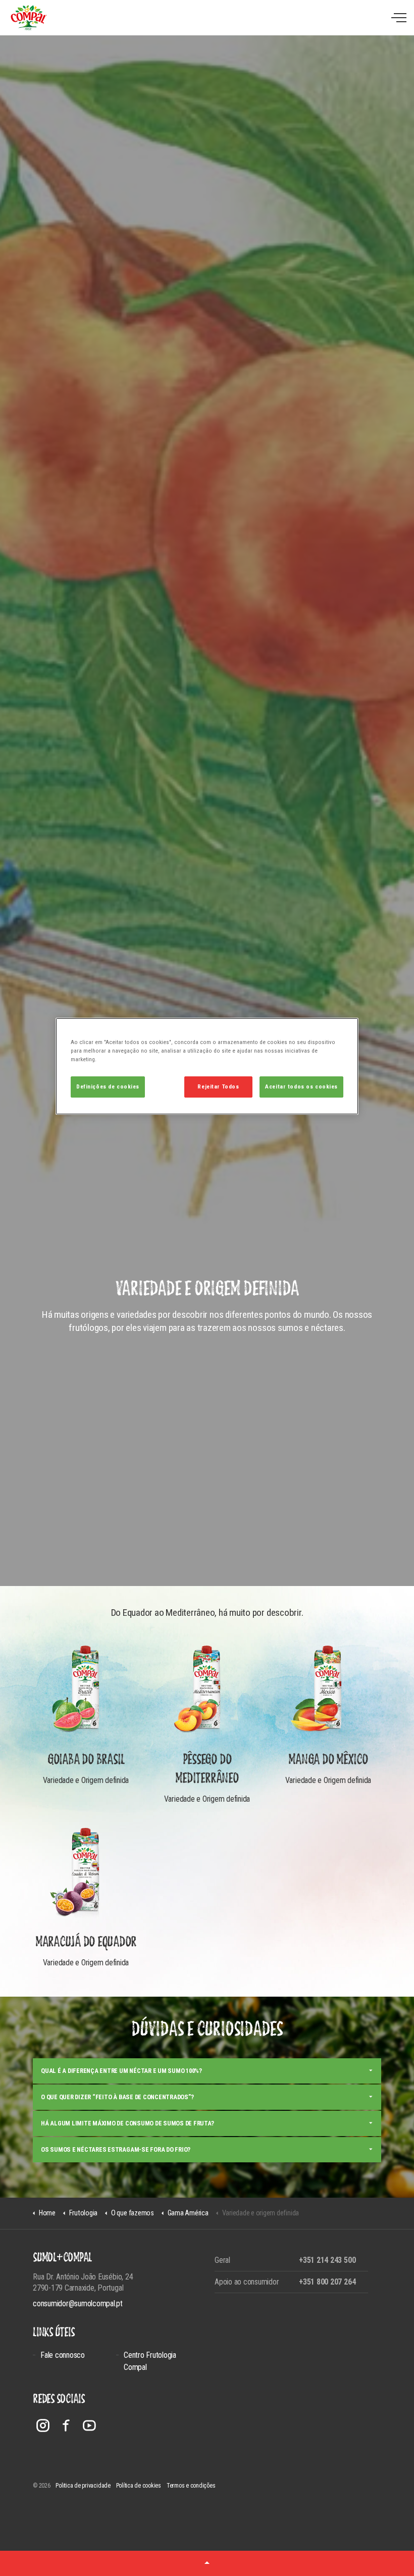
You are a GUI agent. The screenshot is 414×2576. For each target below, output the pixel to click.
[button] (207, 2563)
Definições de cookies (108, 1086)
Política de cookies (139, 2486)
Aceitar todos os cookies (301, 1086)
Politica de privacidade (83, 2486)
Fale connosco (63, 2355)
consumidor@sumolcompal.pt (78, 2303)
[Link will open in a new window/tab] (43, 2425)
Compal (29, 18)
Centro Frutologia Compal (150, 2361)
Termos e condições (191, 2486)
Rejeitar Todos (218, 1086)
